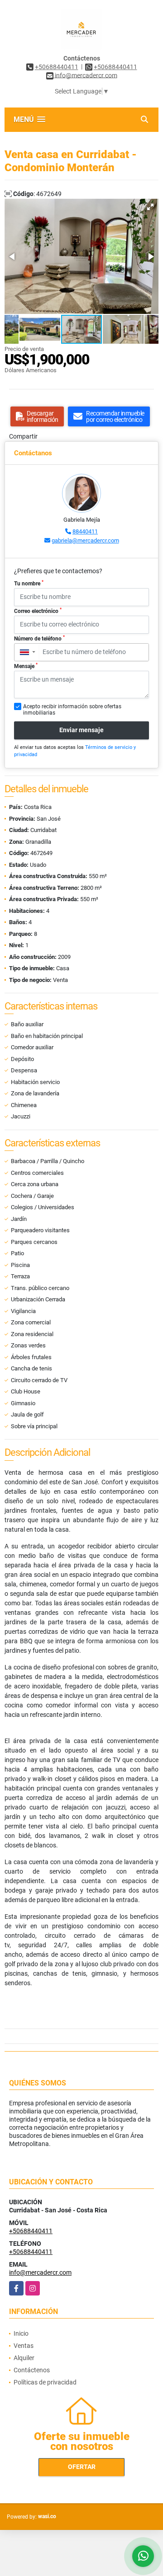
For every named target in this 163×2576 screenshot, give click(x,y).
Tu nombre (29, 583)
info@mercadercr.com (40, 2272)
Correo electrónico (38, 611)
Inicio (21, 2333)
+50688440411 (57, 67)
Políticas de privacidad (45, 2382)
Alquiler (24, 2358)
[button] (150, 207)
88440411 (85, 531)
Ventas (24, 2346)
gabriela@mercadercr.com (85, 540)
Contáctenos (32, 2370)
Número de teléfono (39, 638)
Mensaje (26, 666)
